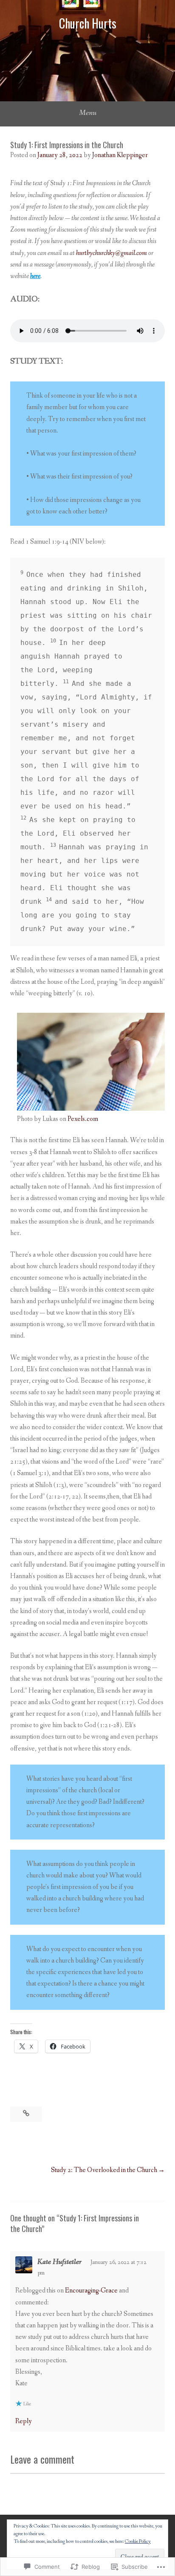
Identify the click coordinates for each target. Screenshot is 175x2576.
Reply (24, 2421)
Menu (88, 113)
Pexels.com (83, 1119)
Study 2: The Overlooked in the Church (104, 2170)
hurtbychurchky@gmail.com (111, 253)
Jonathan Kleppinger (120, 155)
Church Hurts (88, 23)
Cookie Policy (138, 2542)
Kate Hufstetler (59, 2262)
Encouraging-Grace (91, 2291)
